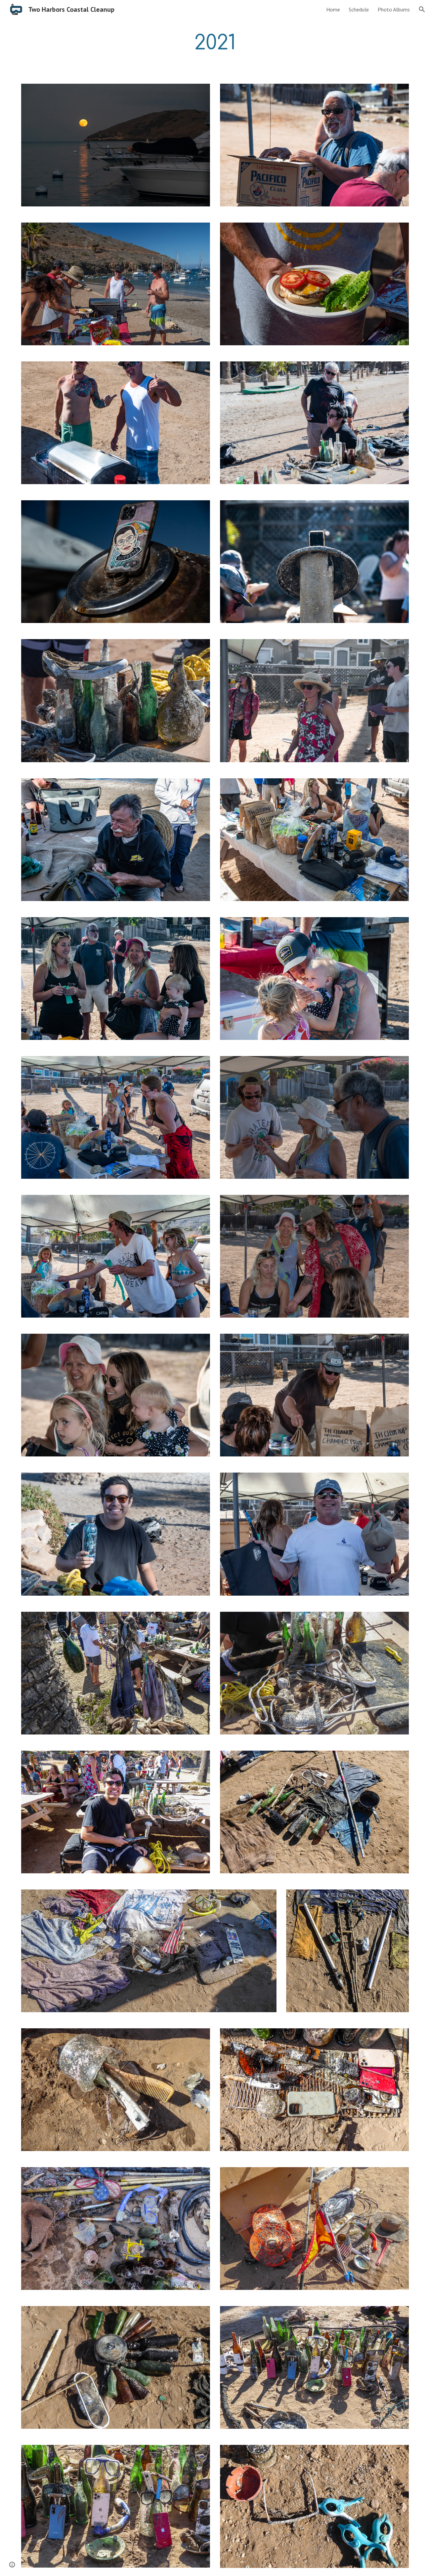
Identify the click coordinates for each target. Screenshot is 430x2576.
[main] (215, 43)
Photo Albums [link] (394, 9)
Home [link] (333, 9)
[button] (422, 9)
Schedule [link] (359, 9)
